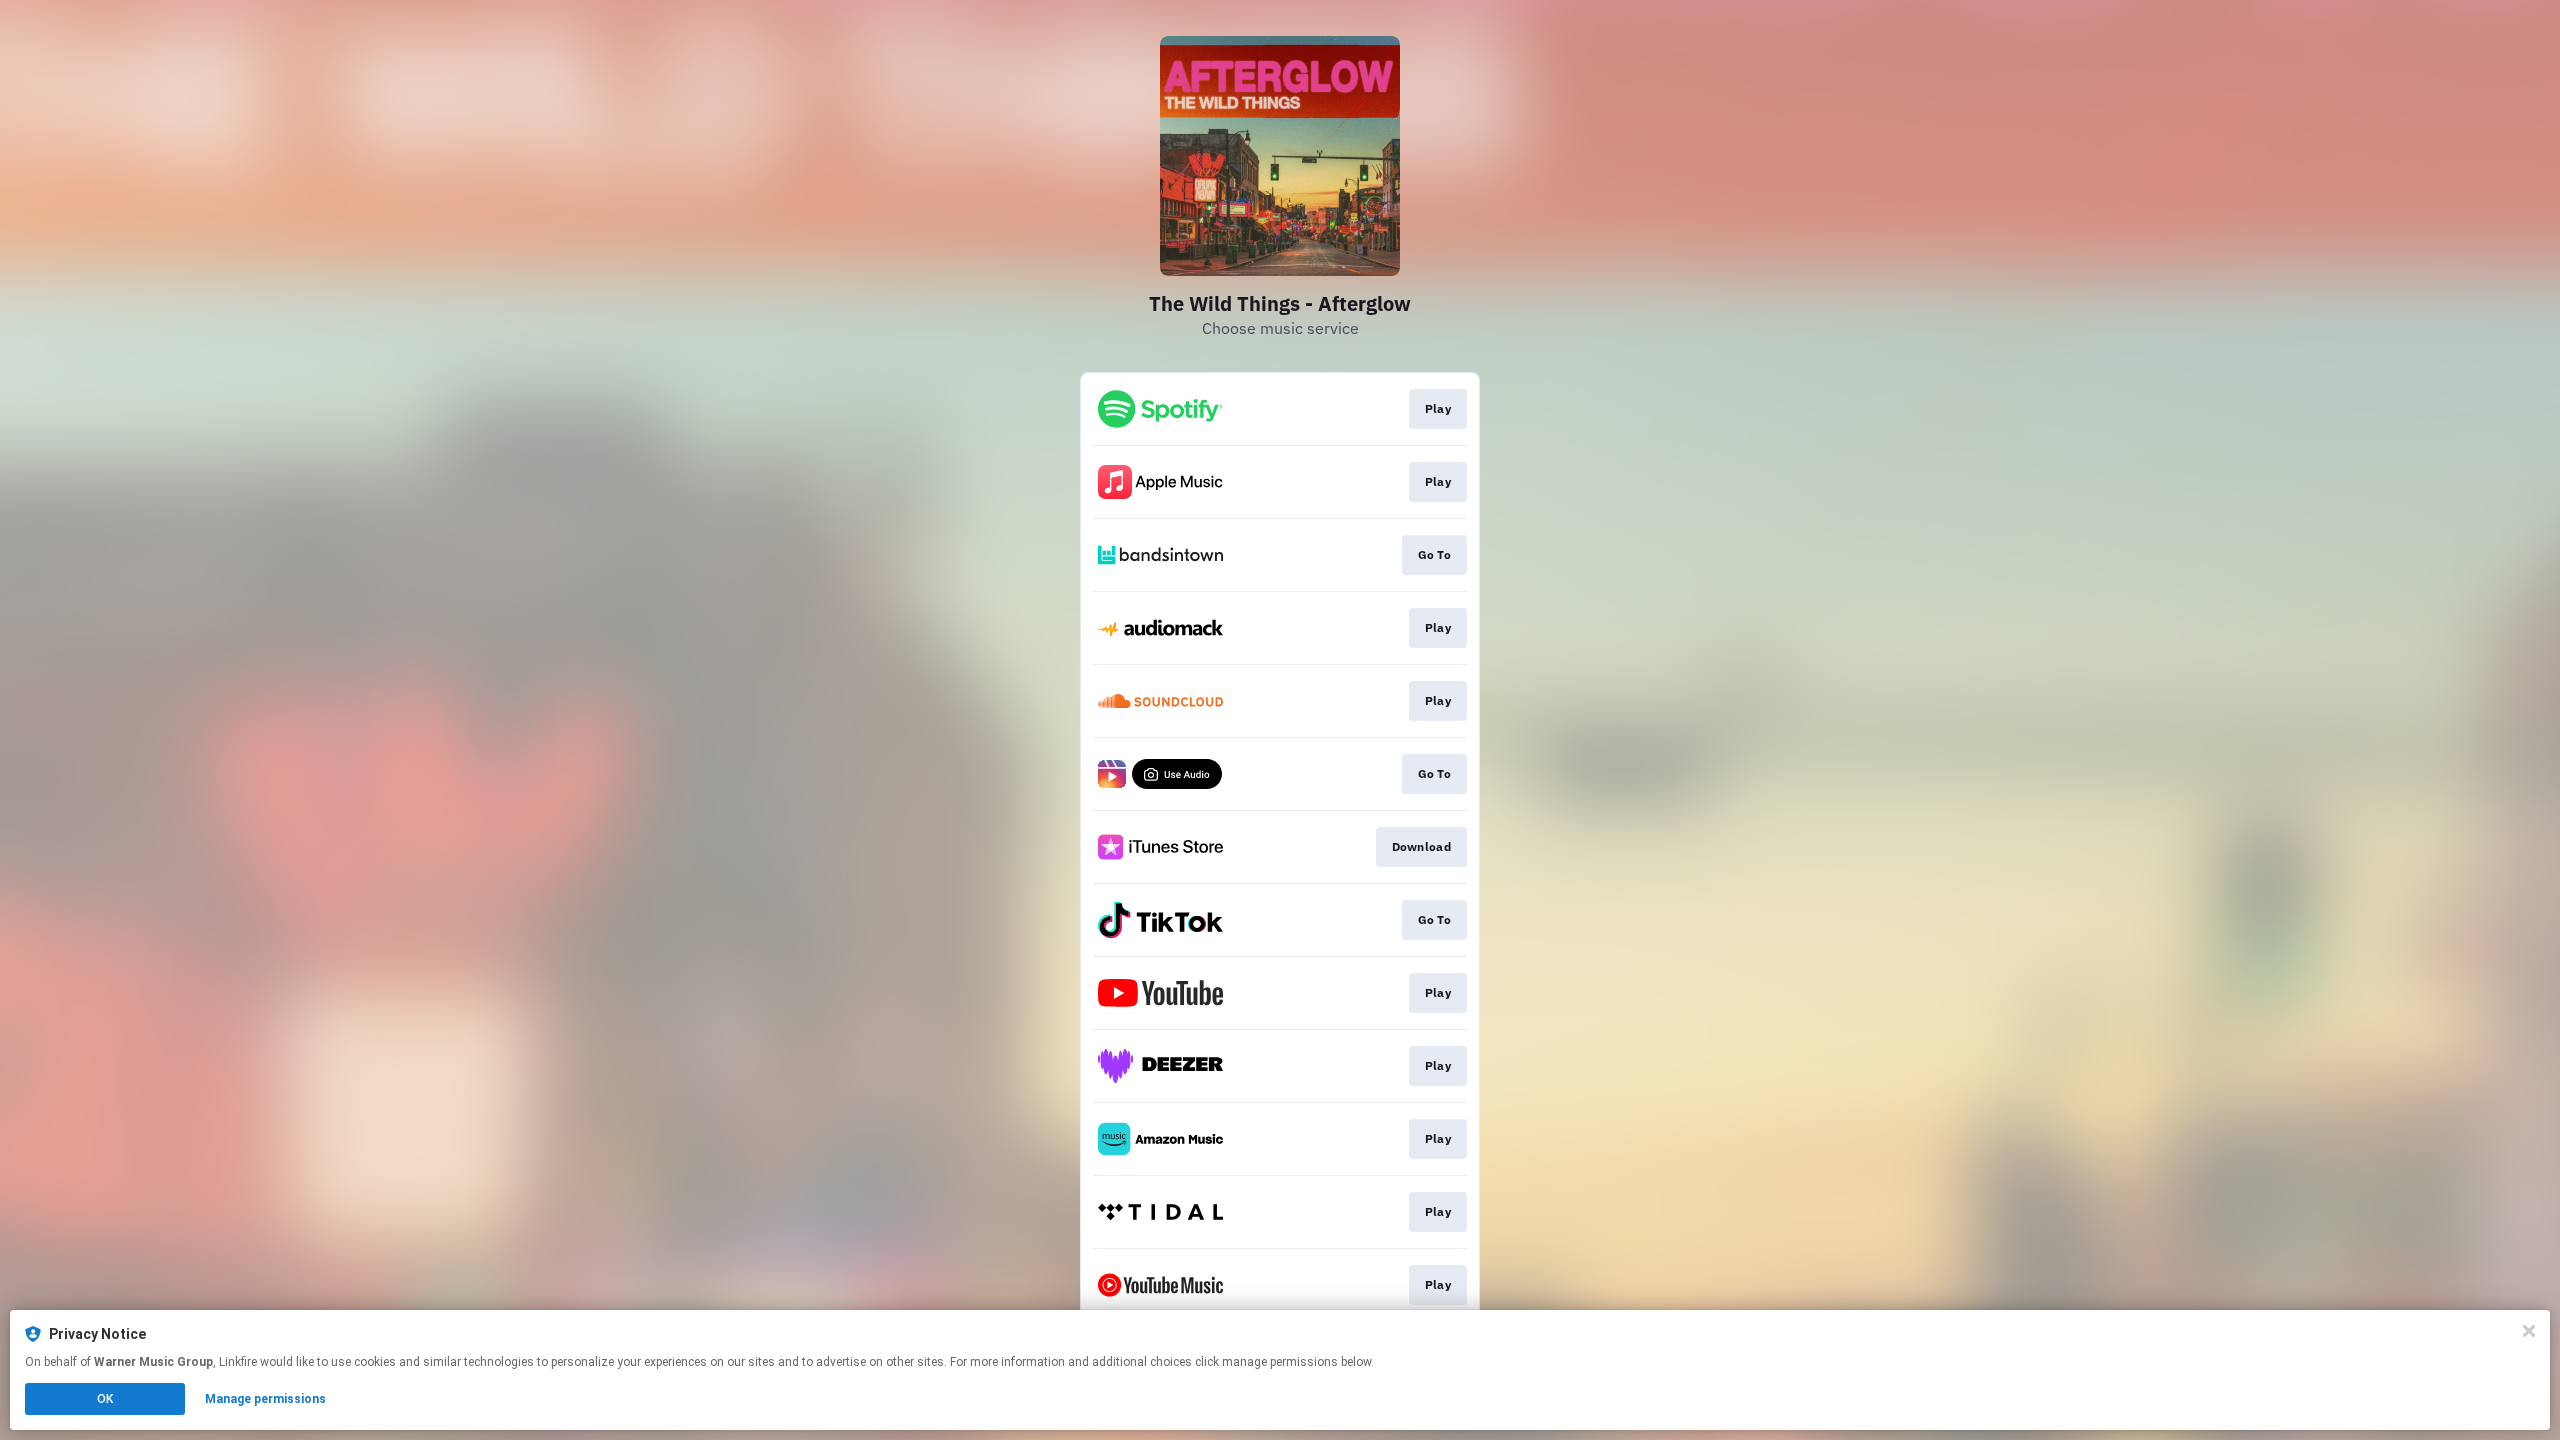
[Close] (2529, 1331)
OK (105, 1399)
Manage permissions (265, 1399)
